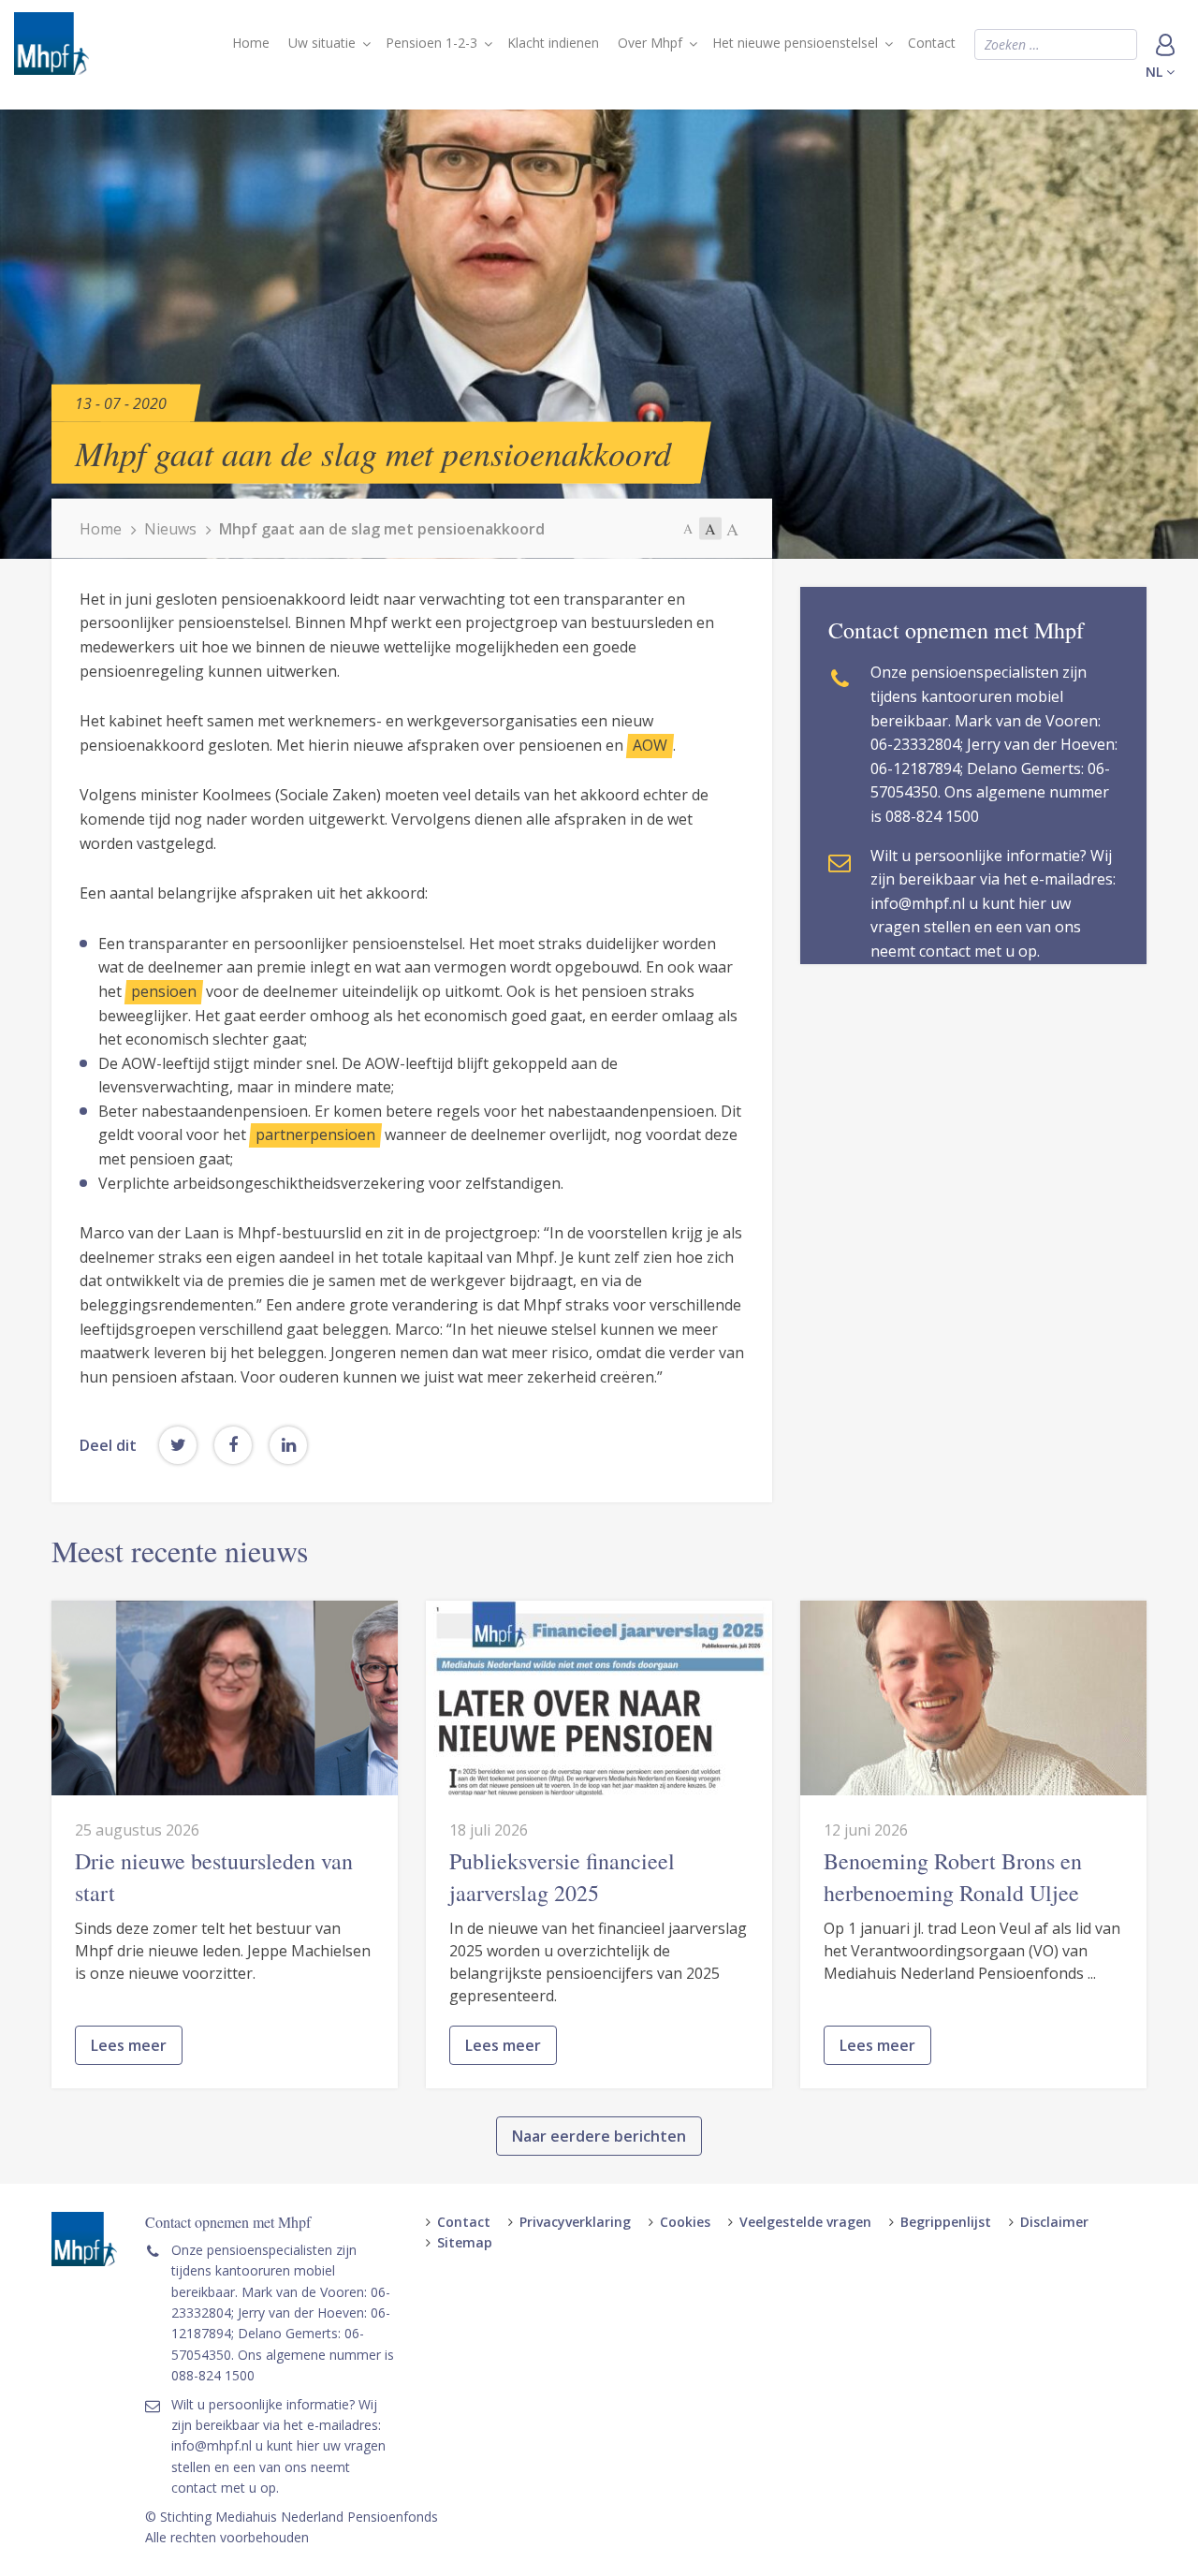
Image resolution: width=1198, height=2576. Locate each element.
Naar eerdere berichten (599, 2136)
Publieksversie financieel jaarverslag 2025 (562, 1877)
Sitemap (465, 2242)
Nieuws (170, 529)
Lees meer (129, 2045)
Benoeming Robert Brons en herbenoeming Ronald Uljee (953, 1877)
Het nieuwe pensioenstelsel (795, 43)
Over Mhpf (650, 43)
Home (251, 43)
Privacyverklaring (575, 2222)
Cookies (685, 2222)
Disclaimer (1054, 2222)
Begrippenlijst (946, 2222)
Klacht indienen (553, 43)
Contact (932, 43)
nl (1156, 72)
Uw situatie (322, 43)
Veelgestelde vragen (805, 2222)
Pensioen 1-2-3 (431, 43)
